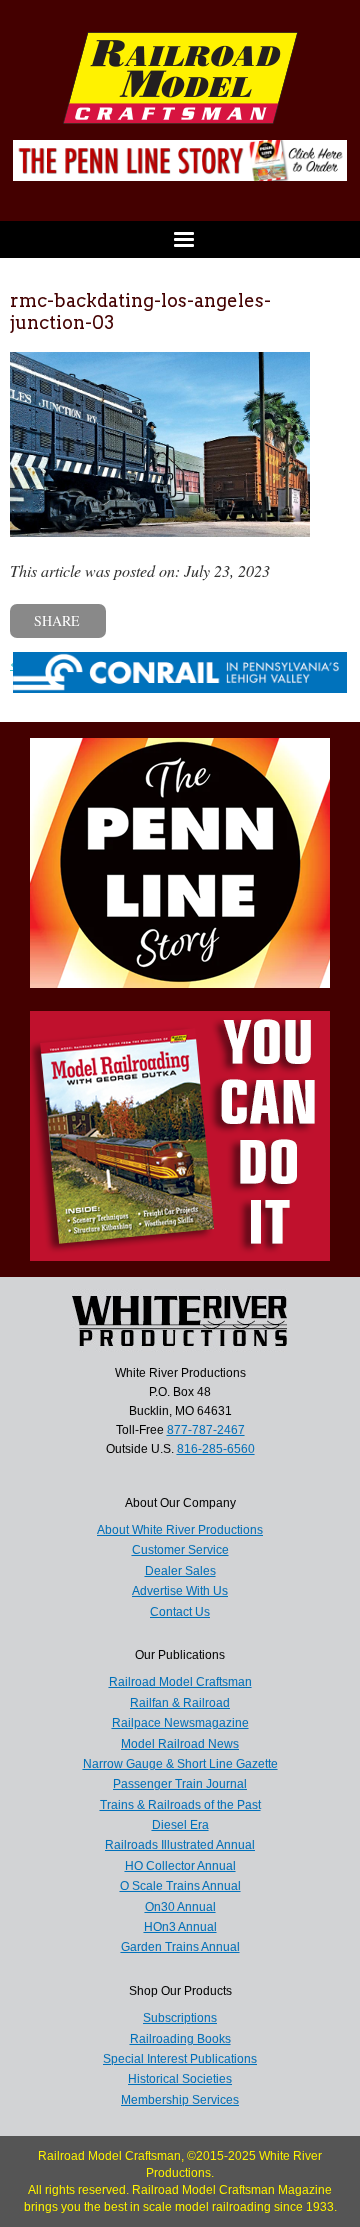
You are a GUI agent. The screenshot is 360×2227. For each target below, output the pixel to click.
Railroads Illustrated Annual (180, 1845)
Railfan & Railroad (180, 1703)
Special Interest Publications (180, 2059)
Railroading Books (180, 2039)
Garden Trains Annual (180, 1947)
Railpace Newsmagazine (180, 1723)
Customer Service (180, 1550)
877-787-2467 (206, 1430)
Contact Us (180, 1612)
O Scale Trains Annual (180, 1886)
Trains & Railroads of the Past (180, 1805)
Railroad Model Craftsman (180, 1682)
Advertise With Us (180, 1591)
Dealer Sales (180, 1571)
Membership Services (180, 2100)
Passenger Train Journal (180, 1784)
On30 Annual (180, 1907)
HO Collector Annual (180, 1866)
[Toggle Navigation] (180, 239)
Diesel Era (180, 1825)
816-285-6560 (216, 1449)
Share (57, 620)
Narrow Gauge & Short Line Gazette (180, 1764)
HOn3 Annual (180, 1927)
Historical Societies (180, 2079)
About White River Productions (180, 1530)
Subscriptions (180, 2018)
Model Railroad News (180, 1744)
